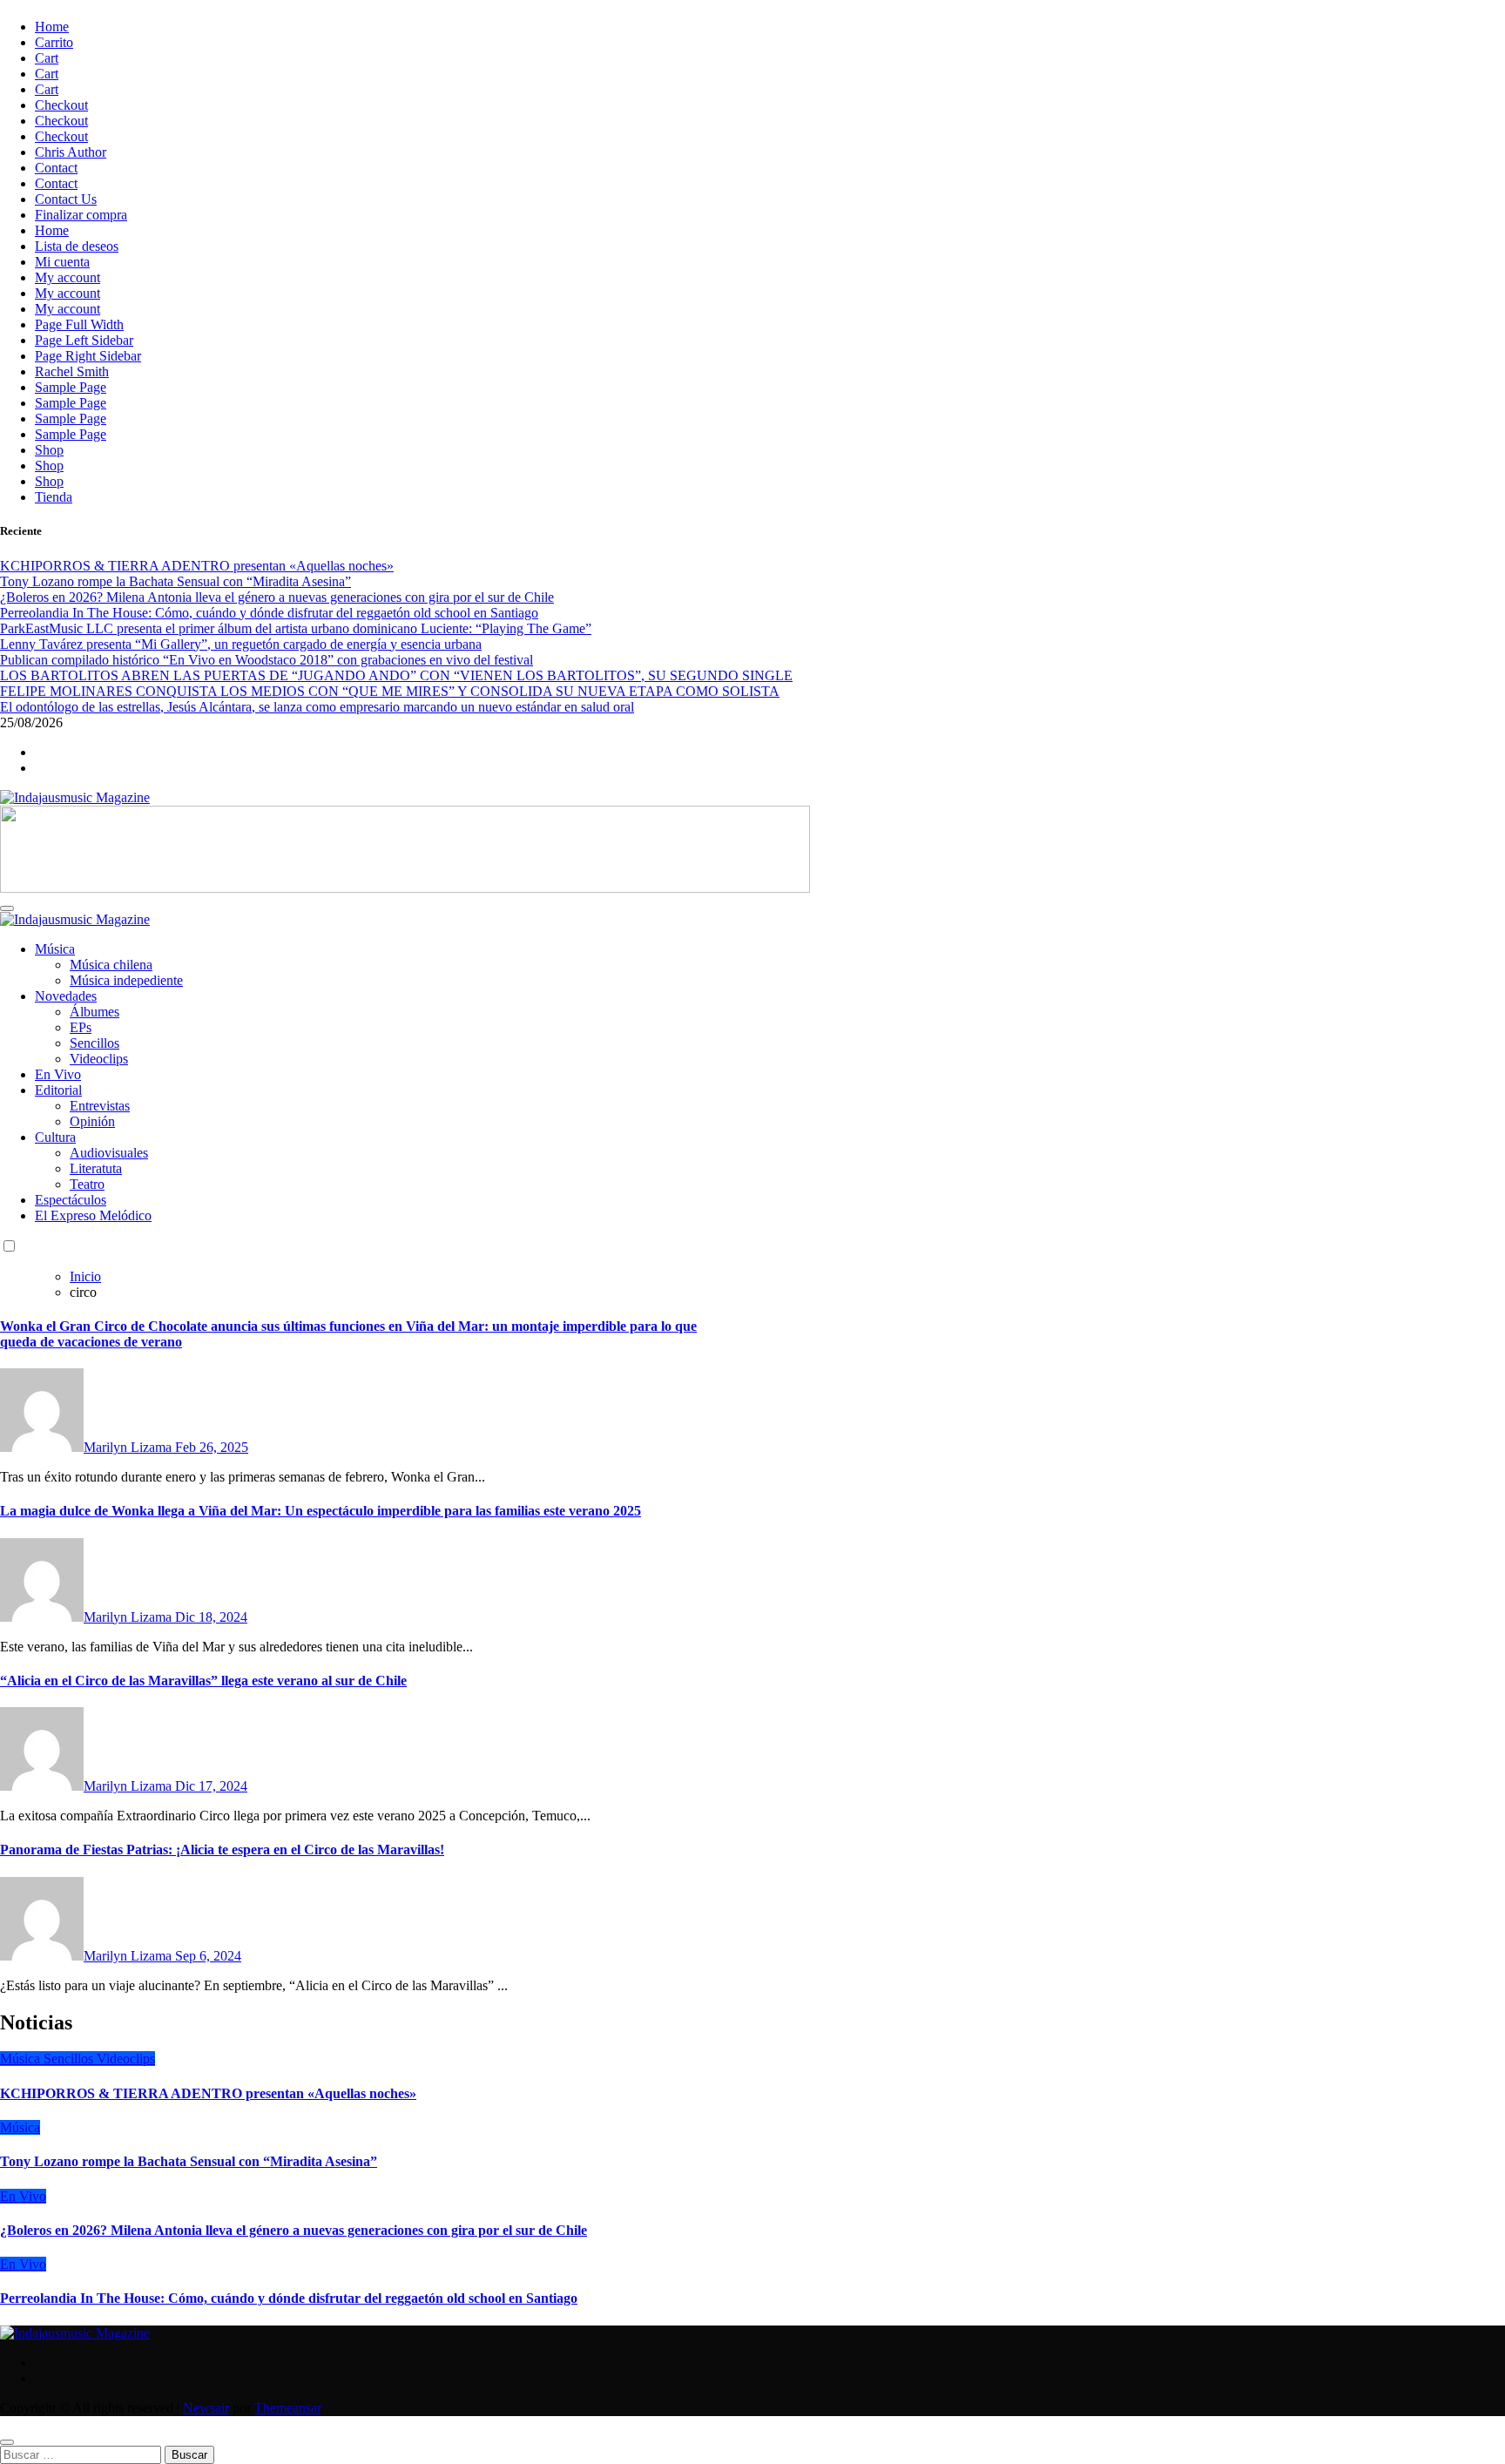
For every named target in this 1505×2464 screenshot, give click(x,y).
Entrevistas (100, 1106)
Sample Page (71, 387)
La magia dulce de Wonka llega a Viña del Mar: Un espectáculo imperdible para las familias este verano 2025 (321, 1511)
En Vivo (58, 1074)
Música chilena (111, 965)
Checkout (61, 105)
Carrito (54, 42)
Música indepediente (126, 980)
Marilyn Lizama (129, 1447)
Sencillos (94, 1043)
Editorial (58, 1090)
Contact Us (66, 199)
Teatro (87, 1184)
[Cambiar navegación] (7, 908)
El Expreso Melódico (93, 1215)
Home (52, 27)
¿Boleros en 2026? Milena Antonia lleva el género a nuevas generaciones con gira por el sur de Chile (294, 2230)
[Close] (7, 2442)
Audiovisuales (109, 1153)
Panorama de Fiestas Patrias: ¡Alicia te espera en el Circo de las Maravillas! (222, 1850)
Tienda (54, 497)
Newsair (206, 2408)
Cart (47, 58)
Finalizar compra (81, 215)
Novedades (66, 996)
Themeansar (287, 2408)
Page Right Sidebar (88, 356)
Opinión (92, 1121)
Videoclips (99, 1059)
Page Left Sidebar (84, 340)
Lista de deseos (77, 246)
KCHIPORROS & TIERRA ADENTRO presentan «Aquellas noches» (208, 2093)
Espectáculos (71, 1200)
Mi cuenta (62, 262)
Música (55, 949)
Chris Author (71, 152)
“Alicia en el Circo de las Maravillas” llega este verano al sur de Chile (203, 1681)
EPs (81, 1027)
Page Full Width (79, 324)
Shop (49, 450)
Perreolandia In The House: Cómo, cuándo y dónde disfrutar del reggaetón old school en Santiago (289, 2298)
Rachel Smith (72, 371)
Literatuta (96, 1168)
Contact (56, 168)
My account (67, 277)
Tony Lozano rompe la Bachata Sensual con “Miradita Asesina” (189, 2161)
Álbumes (94, 1012)
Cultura (55, 1137)
